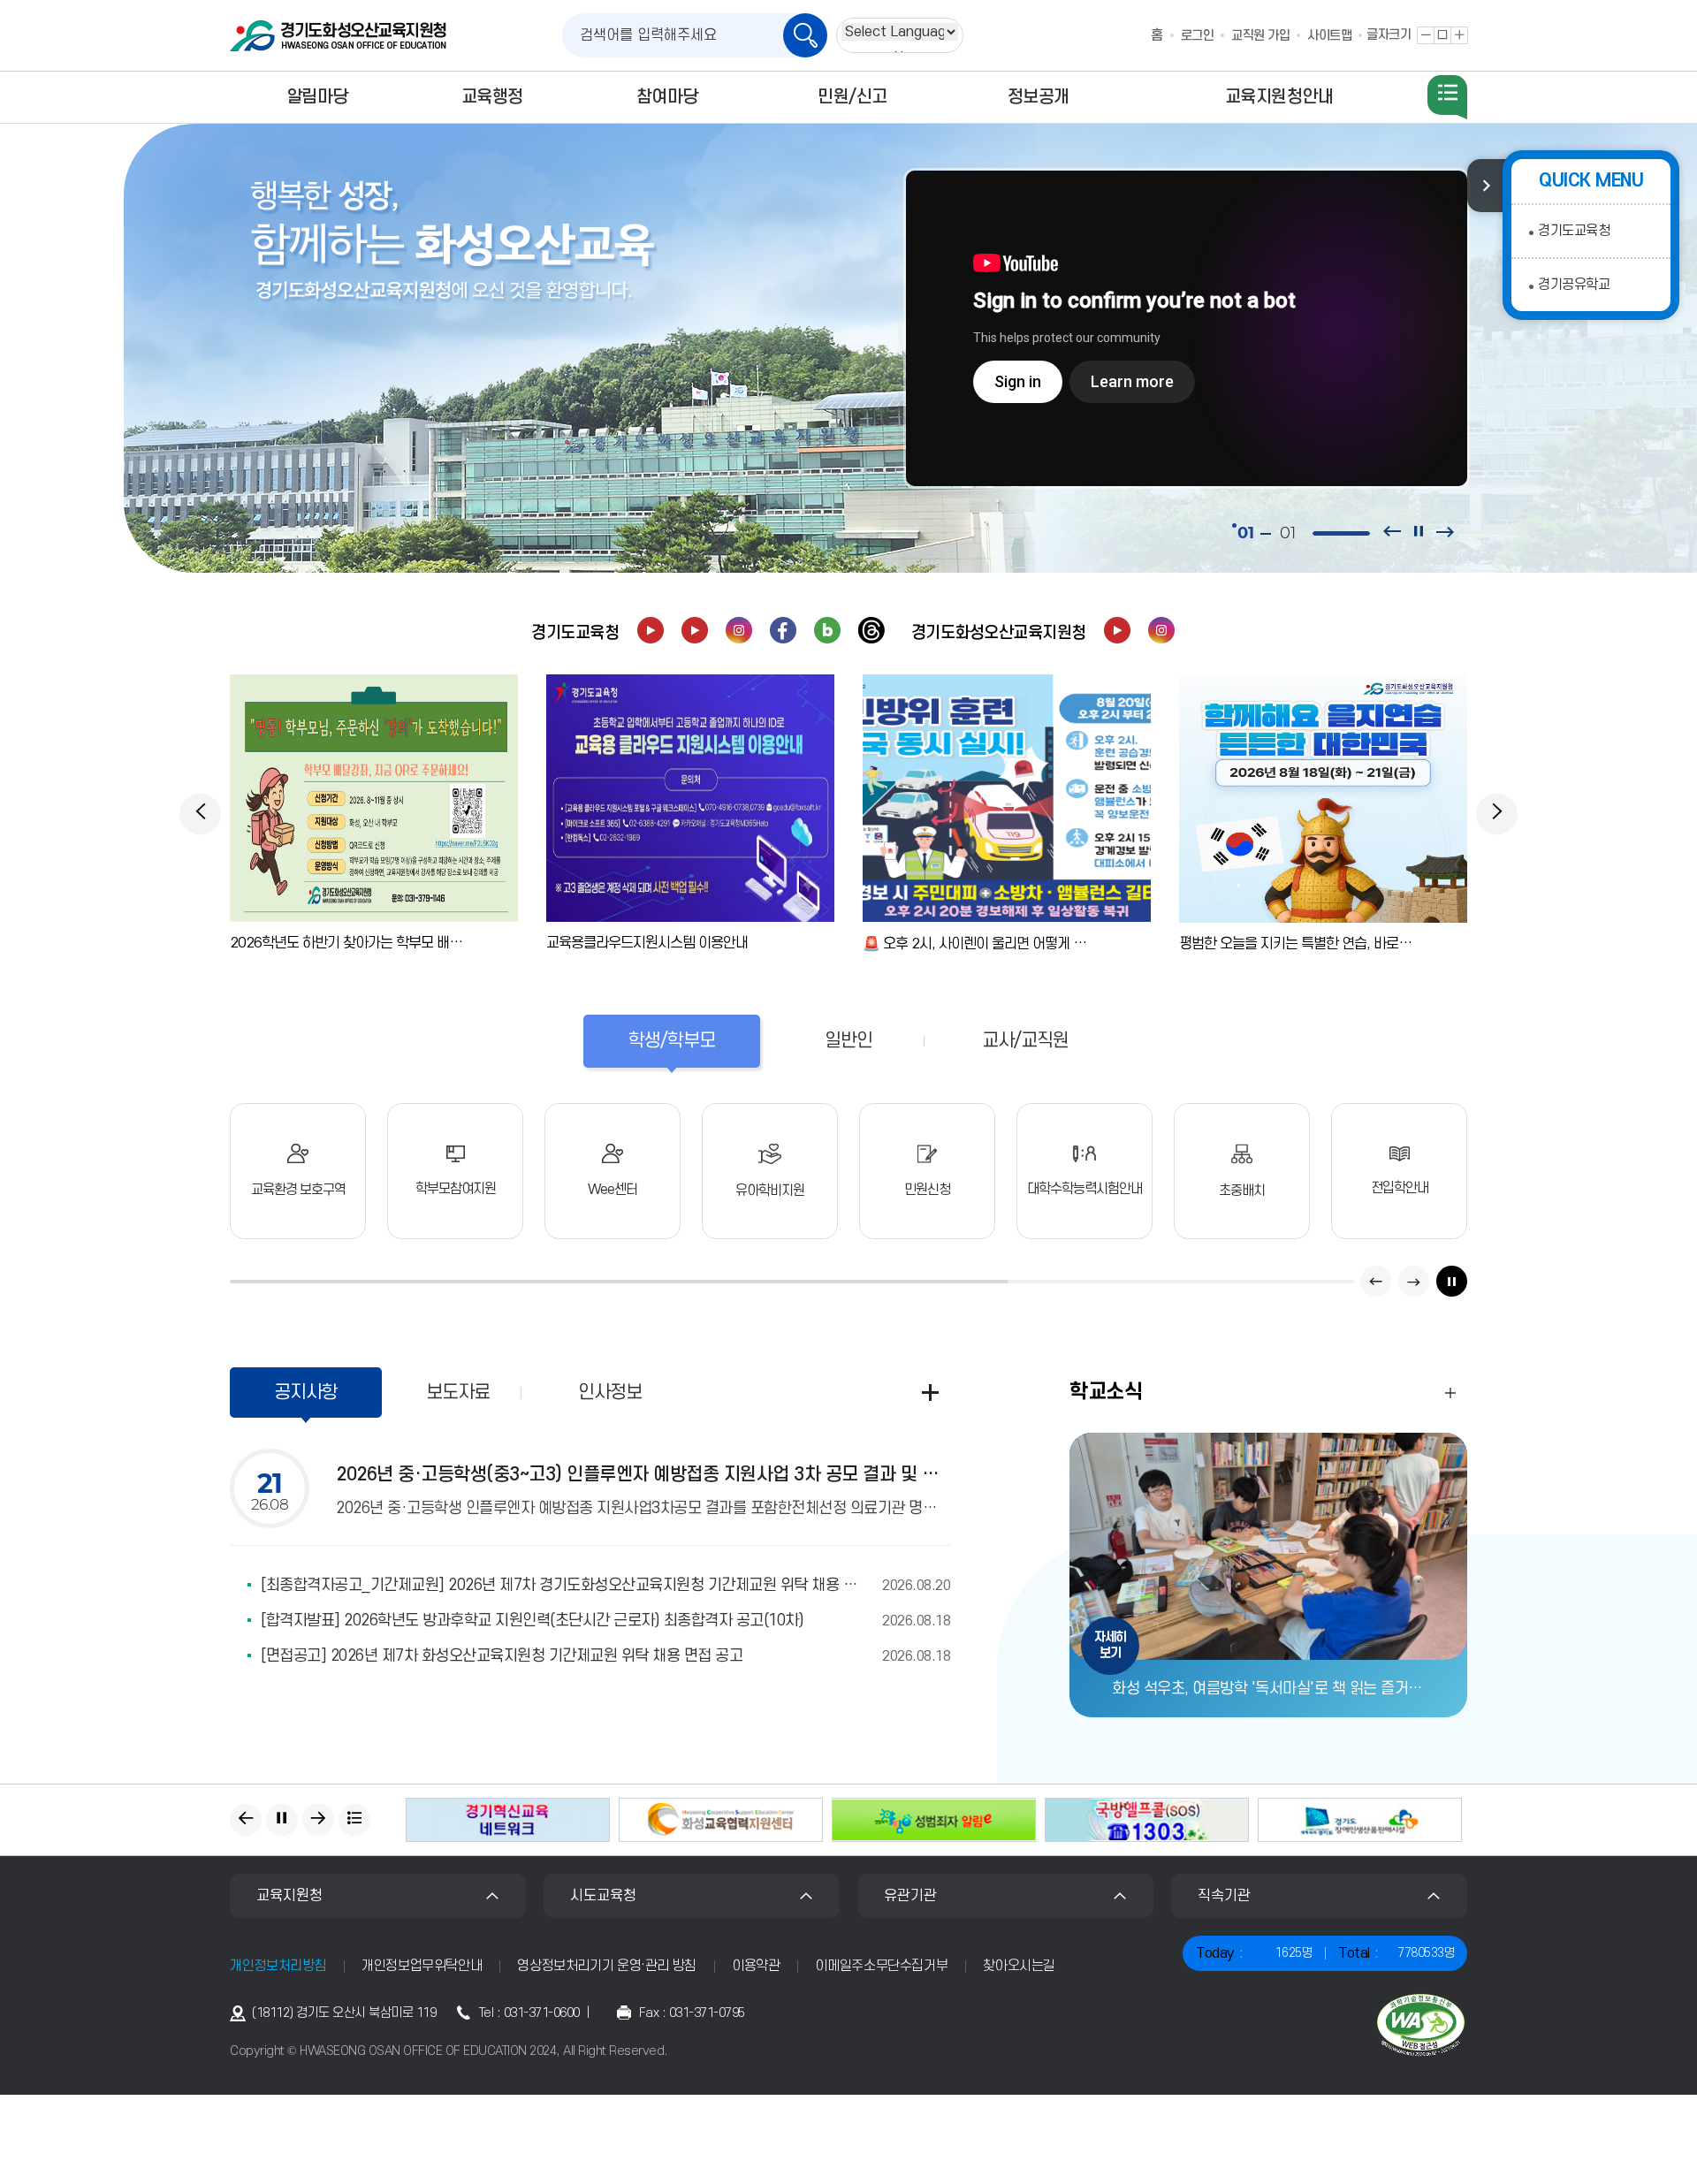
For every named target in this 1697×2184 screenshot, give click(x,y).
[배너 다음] (318, 1820)
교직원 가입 (1260, 36)
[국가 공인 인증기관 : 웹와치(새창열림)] (1421, 2025)
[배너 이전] (246, 1820)
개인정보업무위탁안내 (422, 1966)
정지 (1452, 1281)
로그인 (1198, 36)
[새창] (651, 630)
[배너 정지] (282, 1820)
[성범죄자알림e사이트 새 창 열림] (934, 1820)
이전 (1376, 1281)
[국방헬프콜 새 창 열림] (1147, 1820)
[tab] (672, 1041)
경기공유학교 (1574, 285)
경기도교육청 (1574, 231)
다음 (1414, 1281)
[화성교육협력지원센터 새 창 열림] (721, 1820)
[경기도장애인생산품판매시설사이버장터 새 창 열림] (1360, 1820)
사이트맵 (1329, 36)
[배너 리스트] (354, 1820)
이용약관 (756, 1966)
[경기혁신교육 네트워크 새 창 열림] (508, 1820)
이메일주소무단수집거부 (881, 1966)
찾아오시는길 (1019, 1966)
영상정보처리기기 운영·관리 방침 (607, 1966)
